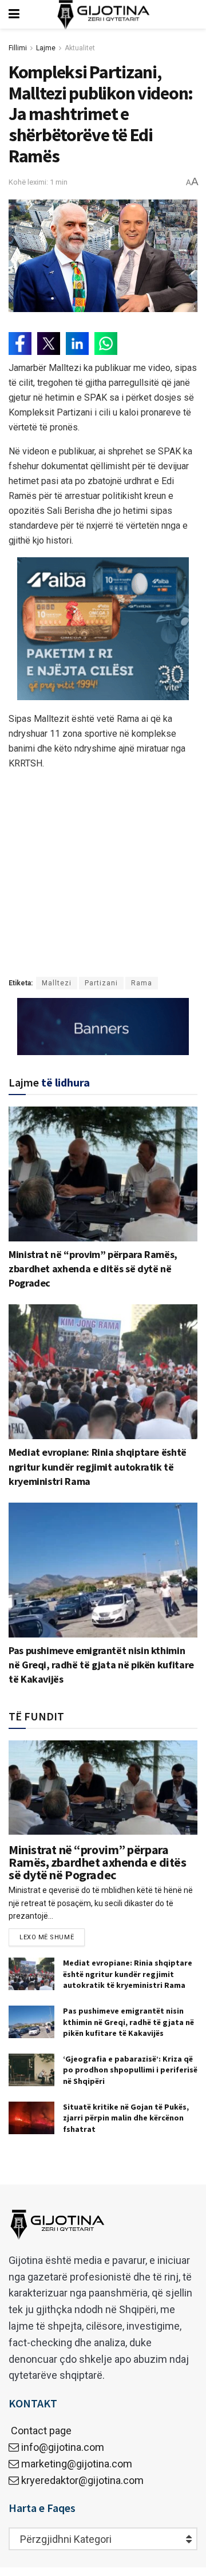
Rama (142, 983)
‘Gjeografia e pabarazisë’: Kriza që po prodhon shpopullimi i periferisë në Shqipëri (130, 2070)
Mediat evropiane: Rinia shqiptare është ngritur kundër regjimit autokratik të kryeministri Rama (98, 1466)
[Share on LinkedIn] (77, 344)
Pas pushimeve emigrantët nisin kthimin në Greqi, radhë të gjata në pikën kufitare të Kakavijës (101, 1665)
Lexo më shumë (47, 1937)
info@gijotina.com (63, 2447)
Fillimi (18, 48)
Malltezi (57, 983)
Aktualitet (80, 48)
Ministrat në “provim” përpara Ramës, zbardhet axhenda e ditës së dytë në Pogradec (93, 1269)
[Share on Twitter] (49, 344)
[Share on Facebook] (20, 344)
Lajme (46, 48)
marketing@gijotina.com (77, 2464)
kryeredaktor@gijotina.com (82, 2480)
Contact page (40, 2431)
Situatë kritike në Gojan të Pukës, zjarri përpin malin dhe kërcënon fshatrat (126, 2118)
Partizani (101, 983)
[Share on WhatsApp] (106, 344)
